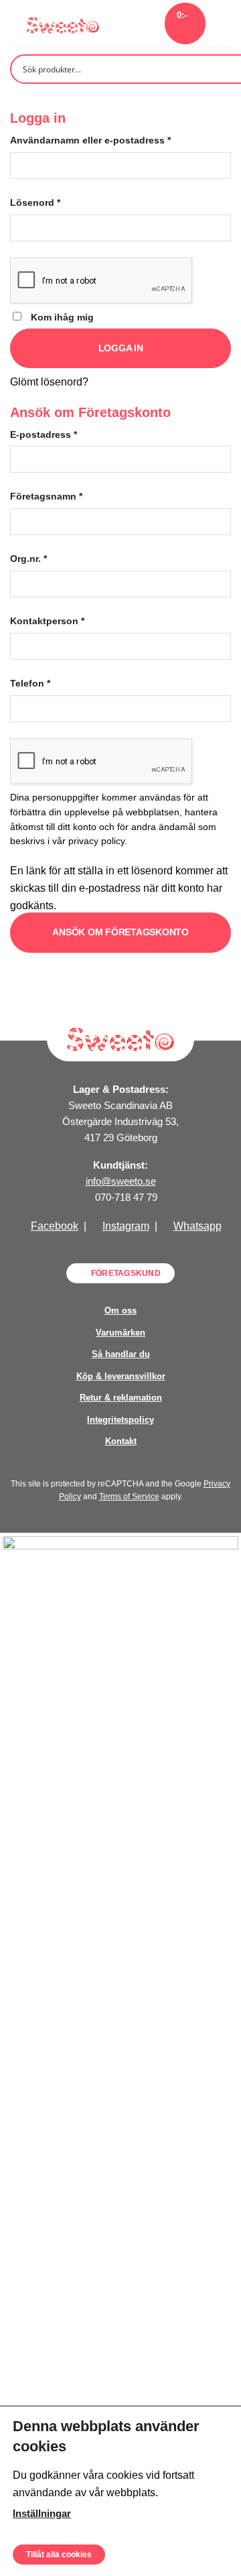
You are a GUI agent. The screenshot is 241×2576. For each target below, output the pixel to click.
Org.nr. (28, 559)
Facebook (55, 1226)
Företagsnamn (46, 496)
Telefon (30, 683)
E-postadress (44, 434)
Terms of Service (129, 1497)
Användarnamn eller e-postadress (90, 140)
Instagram (126, 1226)
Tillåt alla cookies (59, 2554)
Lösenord (35, 202)
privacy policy (96, 841)
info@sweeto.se (121, 1181)
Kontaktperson (47, 621)
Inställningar (42, 2513)
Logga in (121, 348)
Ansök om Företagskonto (120, 932)
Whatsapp (197, 1226)
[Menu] (223, 23)
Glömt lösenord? (49, 382)
